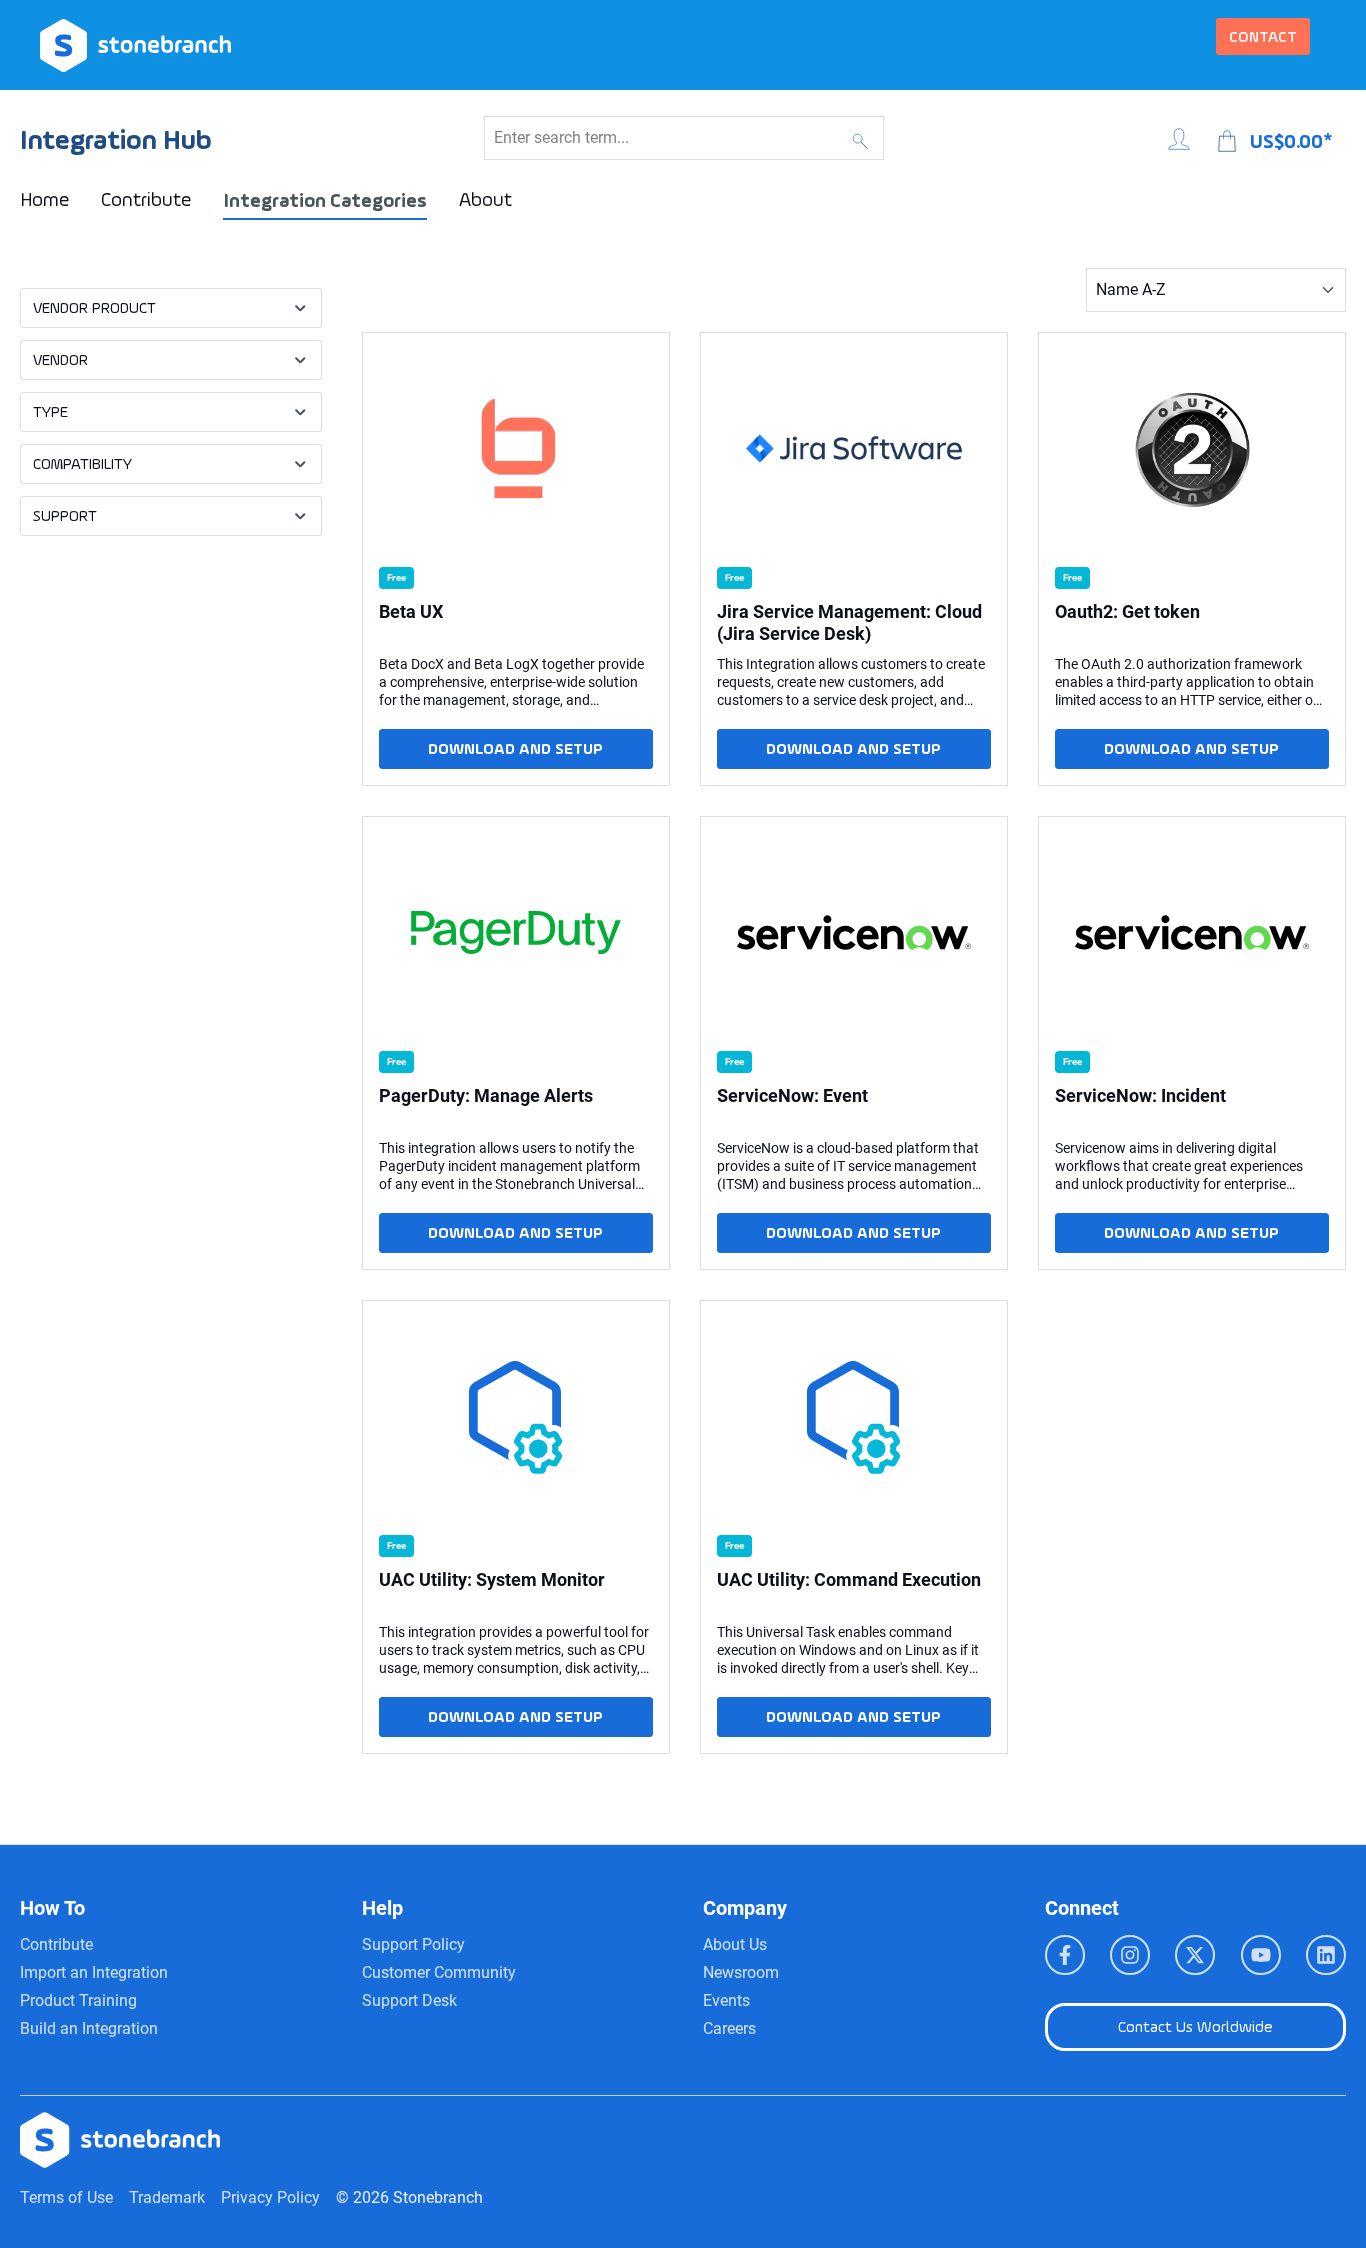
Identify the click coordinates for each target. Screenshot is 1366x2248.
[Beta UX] (516, 449)
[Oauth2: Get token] (1192, 449)
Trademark (167, 2197)
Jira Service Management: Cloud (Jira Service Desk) (849, 622)
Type (50, 411)
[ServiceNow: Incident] (1192, 933)
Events (726, 2000)
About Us (735, 1944)
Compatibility (82, 463)
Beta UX (411, 611)
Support (65, 515)
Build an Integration (89, 2028)
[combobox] (661, 138)
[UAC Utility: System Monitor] (516, 1417)
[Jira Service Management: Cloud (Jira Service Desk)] (854, 449)
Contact (1263, 36)
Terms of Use (66, 2197)
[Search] (860, 138)
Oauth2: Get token (1127, 611)
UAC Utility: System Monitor (492, 1579)
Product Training (78, 2000)
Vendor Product (94, 307)
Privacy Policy (270, 2197)
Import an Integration (94, 1972)
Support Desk (409, 2000)
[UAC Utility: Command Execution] (854, 1417)
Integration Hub (116, 139)
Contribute (56, 1944)
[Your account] (1179, 136)
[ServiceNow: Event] (854, 933)
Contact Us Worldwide (1195, 2026)
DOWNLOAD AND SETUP (515, 748)
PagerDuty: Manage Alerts (486, 1095)
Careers (729, 2028)
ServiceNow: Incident (1140, 1095)
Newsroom (741, 1972)
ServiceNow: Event (792, 1095)
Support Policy (413, 1944)
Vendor (60, 359)
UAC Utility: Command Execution (849, 1579)
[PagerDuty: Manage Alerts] (516, 933)
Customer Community (439, 1972)
